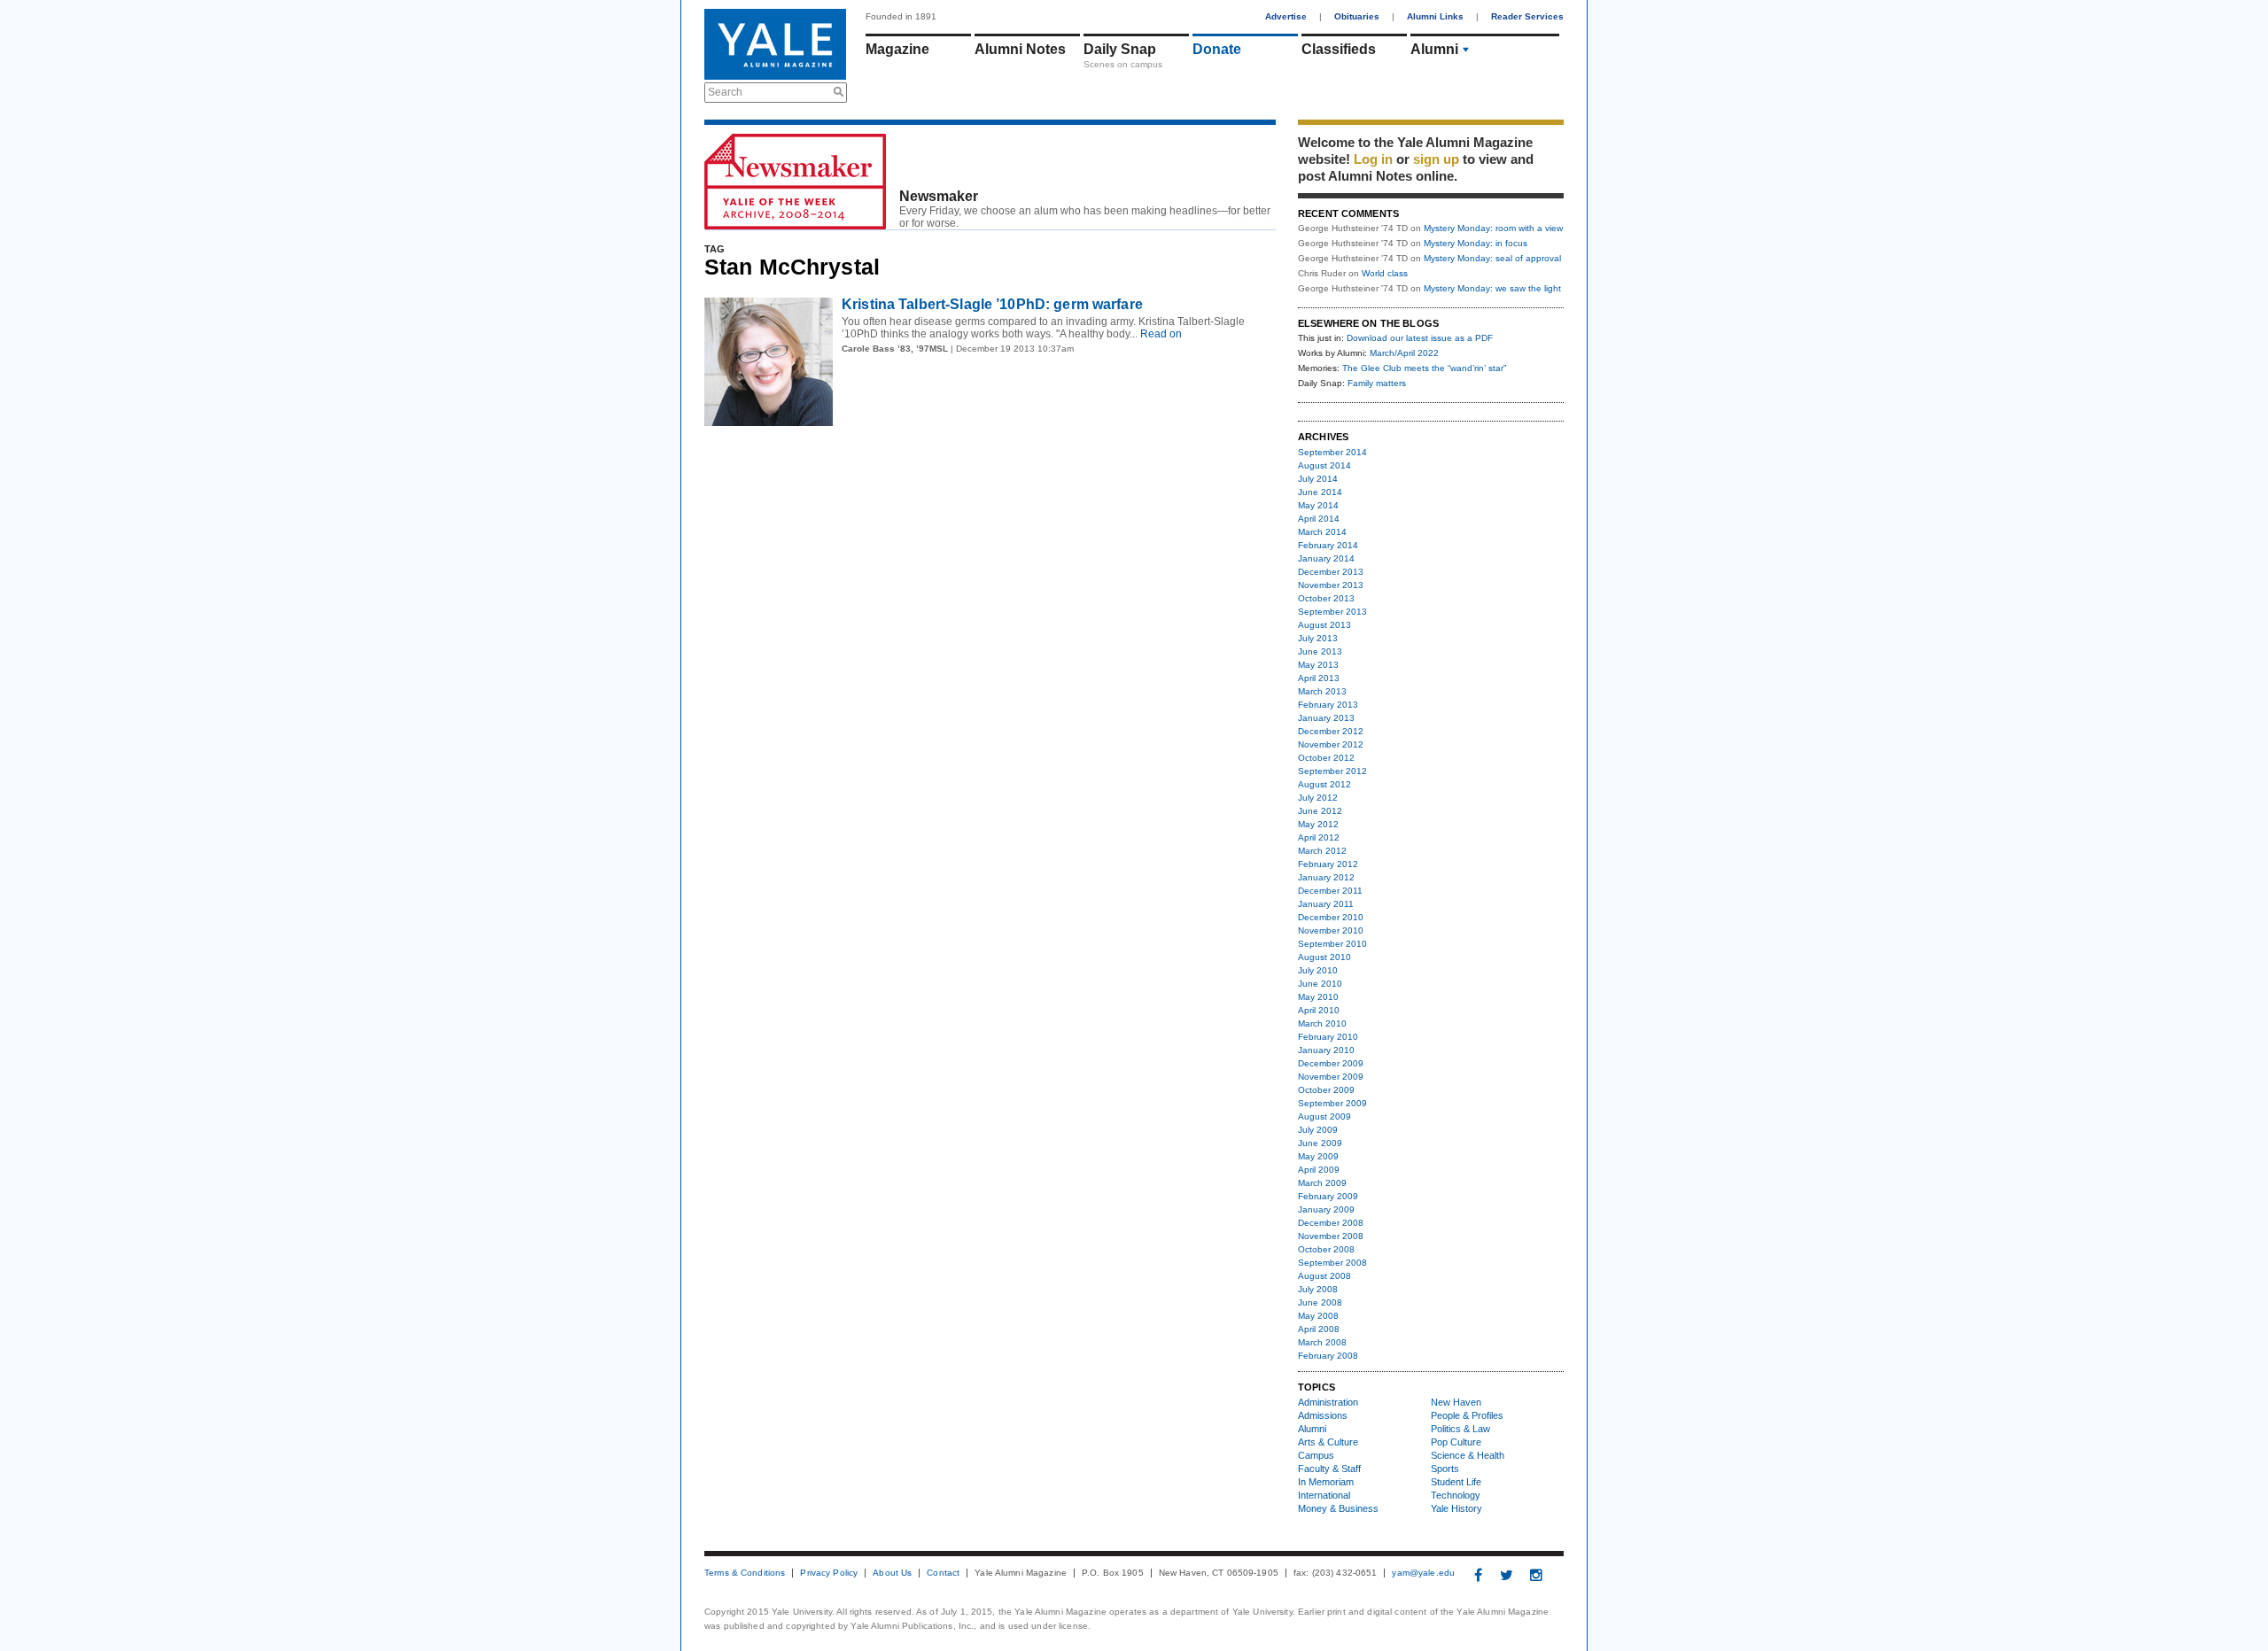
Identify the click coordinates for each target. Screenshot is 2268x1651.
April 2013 (1319, 678)
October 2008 (1326, 1249)
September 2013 (1332, 612)
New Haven (1456, 1402)
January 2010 (1326, 1050)
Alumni (1434, 49)
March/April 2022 (1404, 353)
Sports (1445, 1469)
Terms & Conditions (745, 1573)
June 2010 (1320, 984)
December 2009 (1331, 1063)
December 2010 (1331, 917)
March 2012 (1322, 851)
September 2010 (1332, 944)
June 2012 (1320, 811)
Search (725, 92)
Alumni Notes (1020, 49)
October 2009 (1326, 1090)
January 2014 (1326, 558)
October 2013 (1326, 598)
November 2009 (1331, 1077)
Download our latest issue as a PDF (1420, 338)
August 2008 (1324, 1276)
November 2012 (1331, 744)
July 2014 (1318, 479)
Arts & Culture (1328, 1442)
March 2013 (1322, 691)
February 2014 (1328, 545)
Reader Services (1527, 16)
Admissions (1323, 1415)
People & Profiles (1467, 1415)
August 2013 (1324, 625)
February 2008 (1328, 1356)
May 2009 (1318, 1156)
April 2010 (1319, 1010)
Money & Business (1338, 1508)
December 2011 (1330, 891)
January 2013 (1326, 718)
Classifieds (1339, 49)
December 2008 (1331, 1223)
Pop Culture (1456, 1442)
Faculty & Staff (1329, 1469)
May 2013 (1318, 665)
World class (1385, 273)
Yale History (1456, 1508)
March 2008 (1322, 1342)
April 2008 (1319, 1329)
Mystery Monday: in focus (1476, 243)
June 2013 (1320, 651)
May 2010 (1318, 997)
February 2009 (1328, 1196)
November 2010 (1331, 930)
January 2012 (1326, 877)
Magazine (897, 49)
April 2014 (1319, 519)
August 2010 (1324, 957)
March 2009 (1322, 1183)
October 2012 (1326, 758)
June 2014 (1320, 492)
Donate (1217, 49)
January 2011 (1326, 904)
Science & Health (1468, 1455)
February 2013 (1328, 705)
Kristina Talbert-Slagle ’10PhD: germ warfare (992, 304)
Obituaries (1357, 16)
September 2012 (1332, 771)
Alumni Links (1435, 16)
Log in (1373, 159)
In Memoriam (1326, 1482)
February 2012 (1328, 864)
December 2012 (1331, 731)
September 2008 (1332, 1263)
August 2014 (1324, 465)
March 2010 (1322, 1023)
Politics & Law (1460, 1429)
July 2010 (1318, 970)
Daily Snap (1120, 49)
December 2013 (1331, 572)
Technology (1456, 1495)
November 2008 (1331, 1236)
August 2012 (1324, 784)
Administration (1328, 1402)
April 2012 (1319, 837)
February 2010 (1328, 1037)
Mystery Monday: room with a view (1493, 228)
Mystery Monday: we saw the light (1492, 288)
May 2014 (1318, 505)
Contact (943, 1573)
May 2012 (1318, 824)
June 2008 (1320, 1302)
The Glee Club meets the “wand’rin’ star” (1424, 368)
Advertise (1286, 16)
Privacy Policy (829, 1573)
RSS (1263, 219)
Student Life (1456, 1482)
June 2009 (1320, 1143)
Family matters (1377, 383)
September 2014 (1332, 452)
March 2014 (1322, 532)
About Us (892, 1573)
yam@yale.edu (1423, 1573)
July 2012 (1318, 798)
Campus (1316, 1455)
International (1324, 1495)
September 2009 (1332, 1103)
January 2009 (1326, 1209)
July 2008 (1318, 1289)
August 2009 (1324, 1116)
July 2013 (1318, 638)
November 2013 (1331, 585)
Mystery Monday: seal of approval (1492, 258)
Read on (1160, 334)
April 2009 (1319, 1170)
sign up (1436, 159)
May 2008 (1318, 1316)
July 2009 (1318, 1130)
